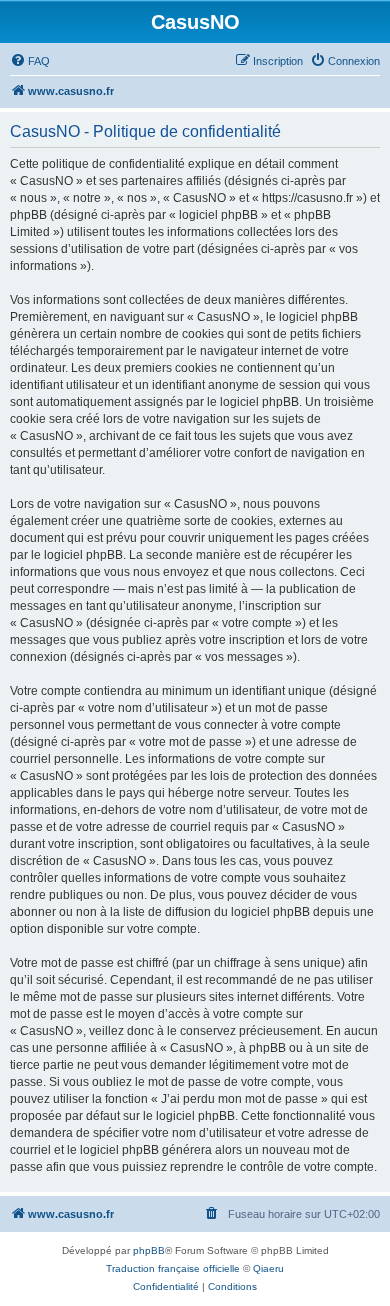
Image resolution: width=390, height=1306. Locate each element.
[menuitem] (30, 61)
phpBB (149, 1250)
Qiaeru (268, 1268)
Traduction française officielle (173, 1268)
